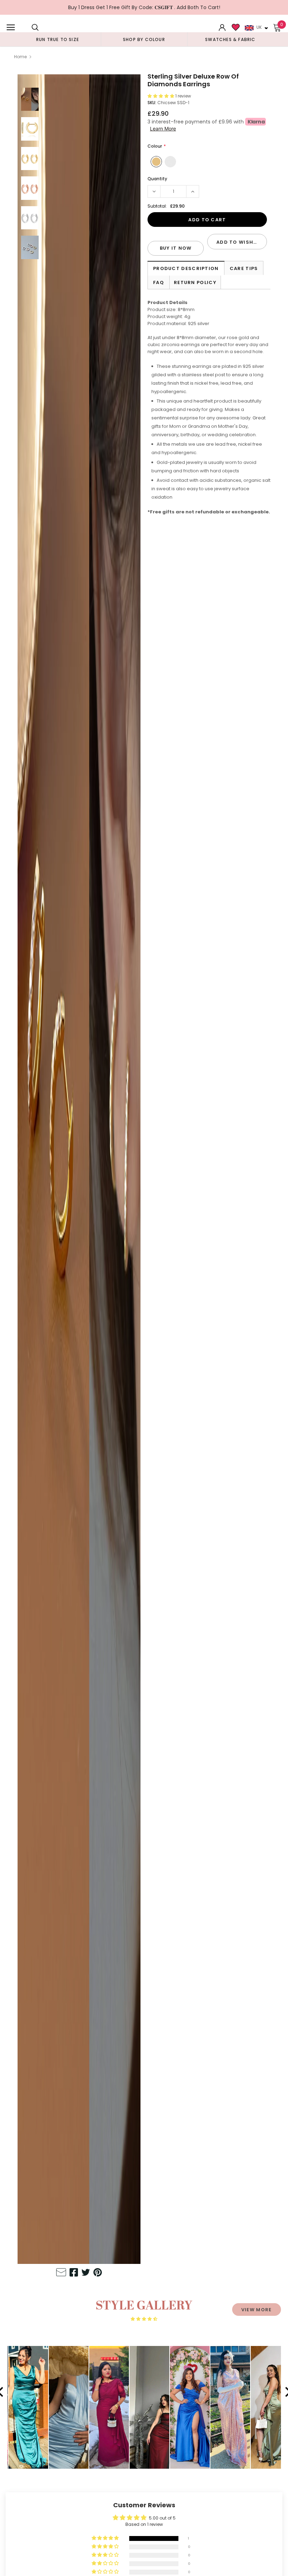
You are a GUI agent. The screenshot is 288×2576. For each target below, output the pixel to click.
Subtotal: (157, 206)
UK (259, 27)
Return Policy (195, 282)
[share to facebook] (74, 2273)
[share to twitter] (86, 2273)
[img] (144, 2319)
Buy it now (176, 248)
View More (257, 2310)
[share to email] (61, 2273)
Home (20, 57)
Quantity (157, 179)
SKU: (152, 103)
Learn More (163, 129)
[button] (161, 96)
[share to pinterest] (98, 2273)
